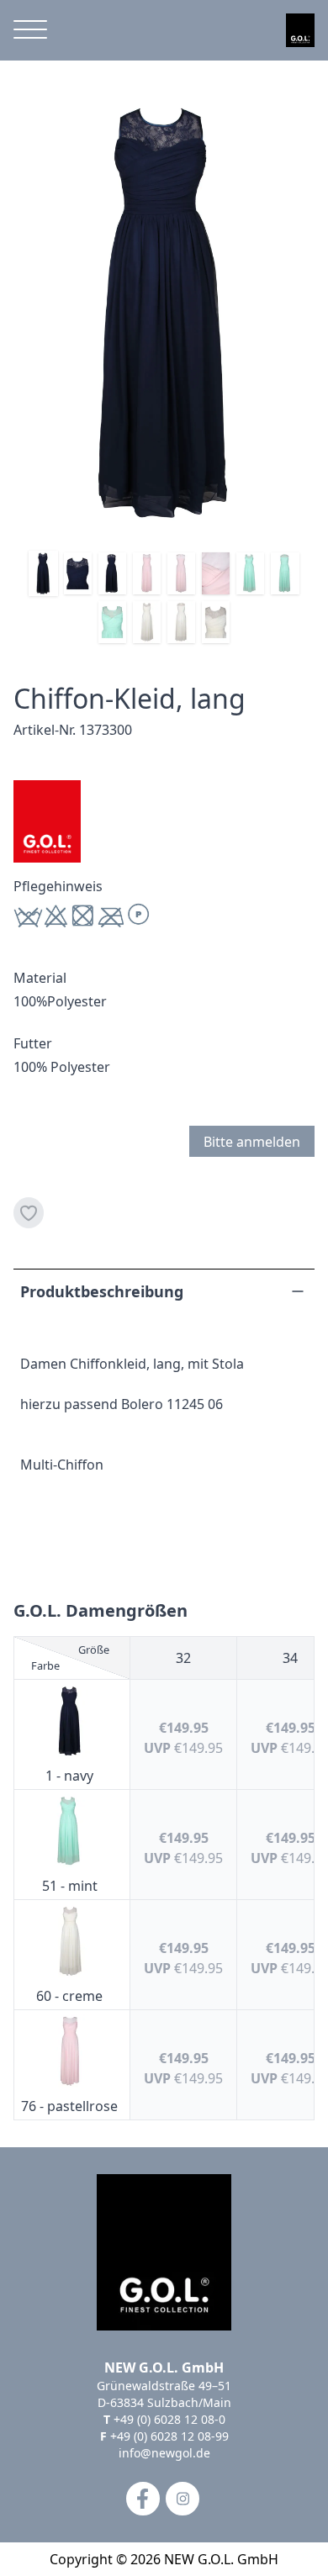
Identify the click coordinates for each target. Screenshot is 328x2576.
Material (40, 978)
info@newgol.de (164, 2453)
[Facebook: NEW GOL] (143, 2499)
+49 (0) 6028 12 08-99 (169, 2436)
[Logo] (300, 30)
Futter (33, 1043)
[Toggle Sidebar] (30, 30)
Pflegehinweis (58, 886)
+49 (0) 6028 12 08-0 (169, 2419)
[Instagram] (183, 2499)
